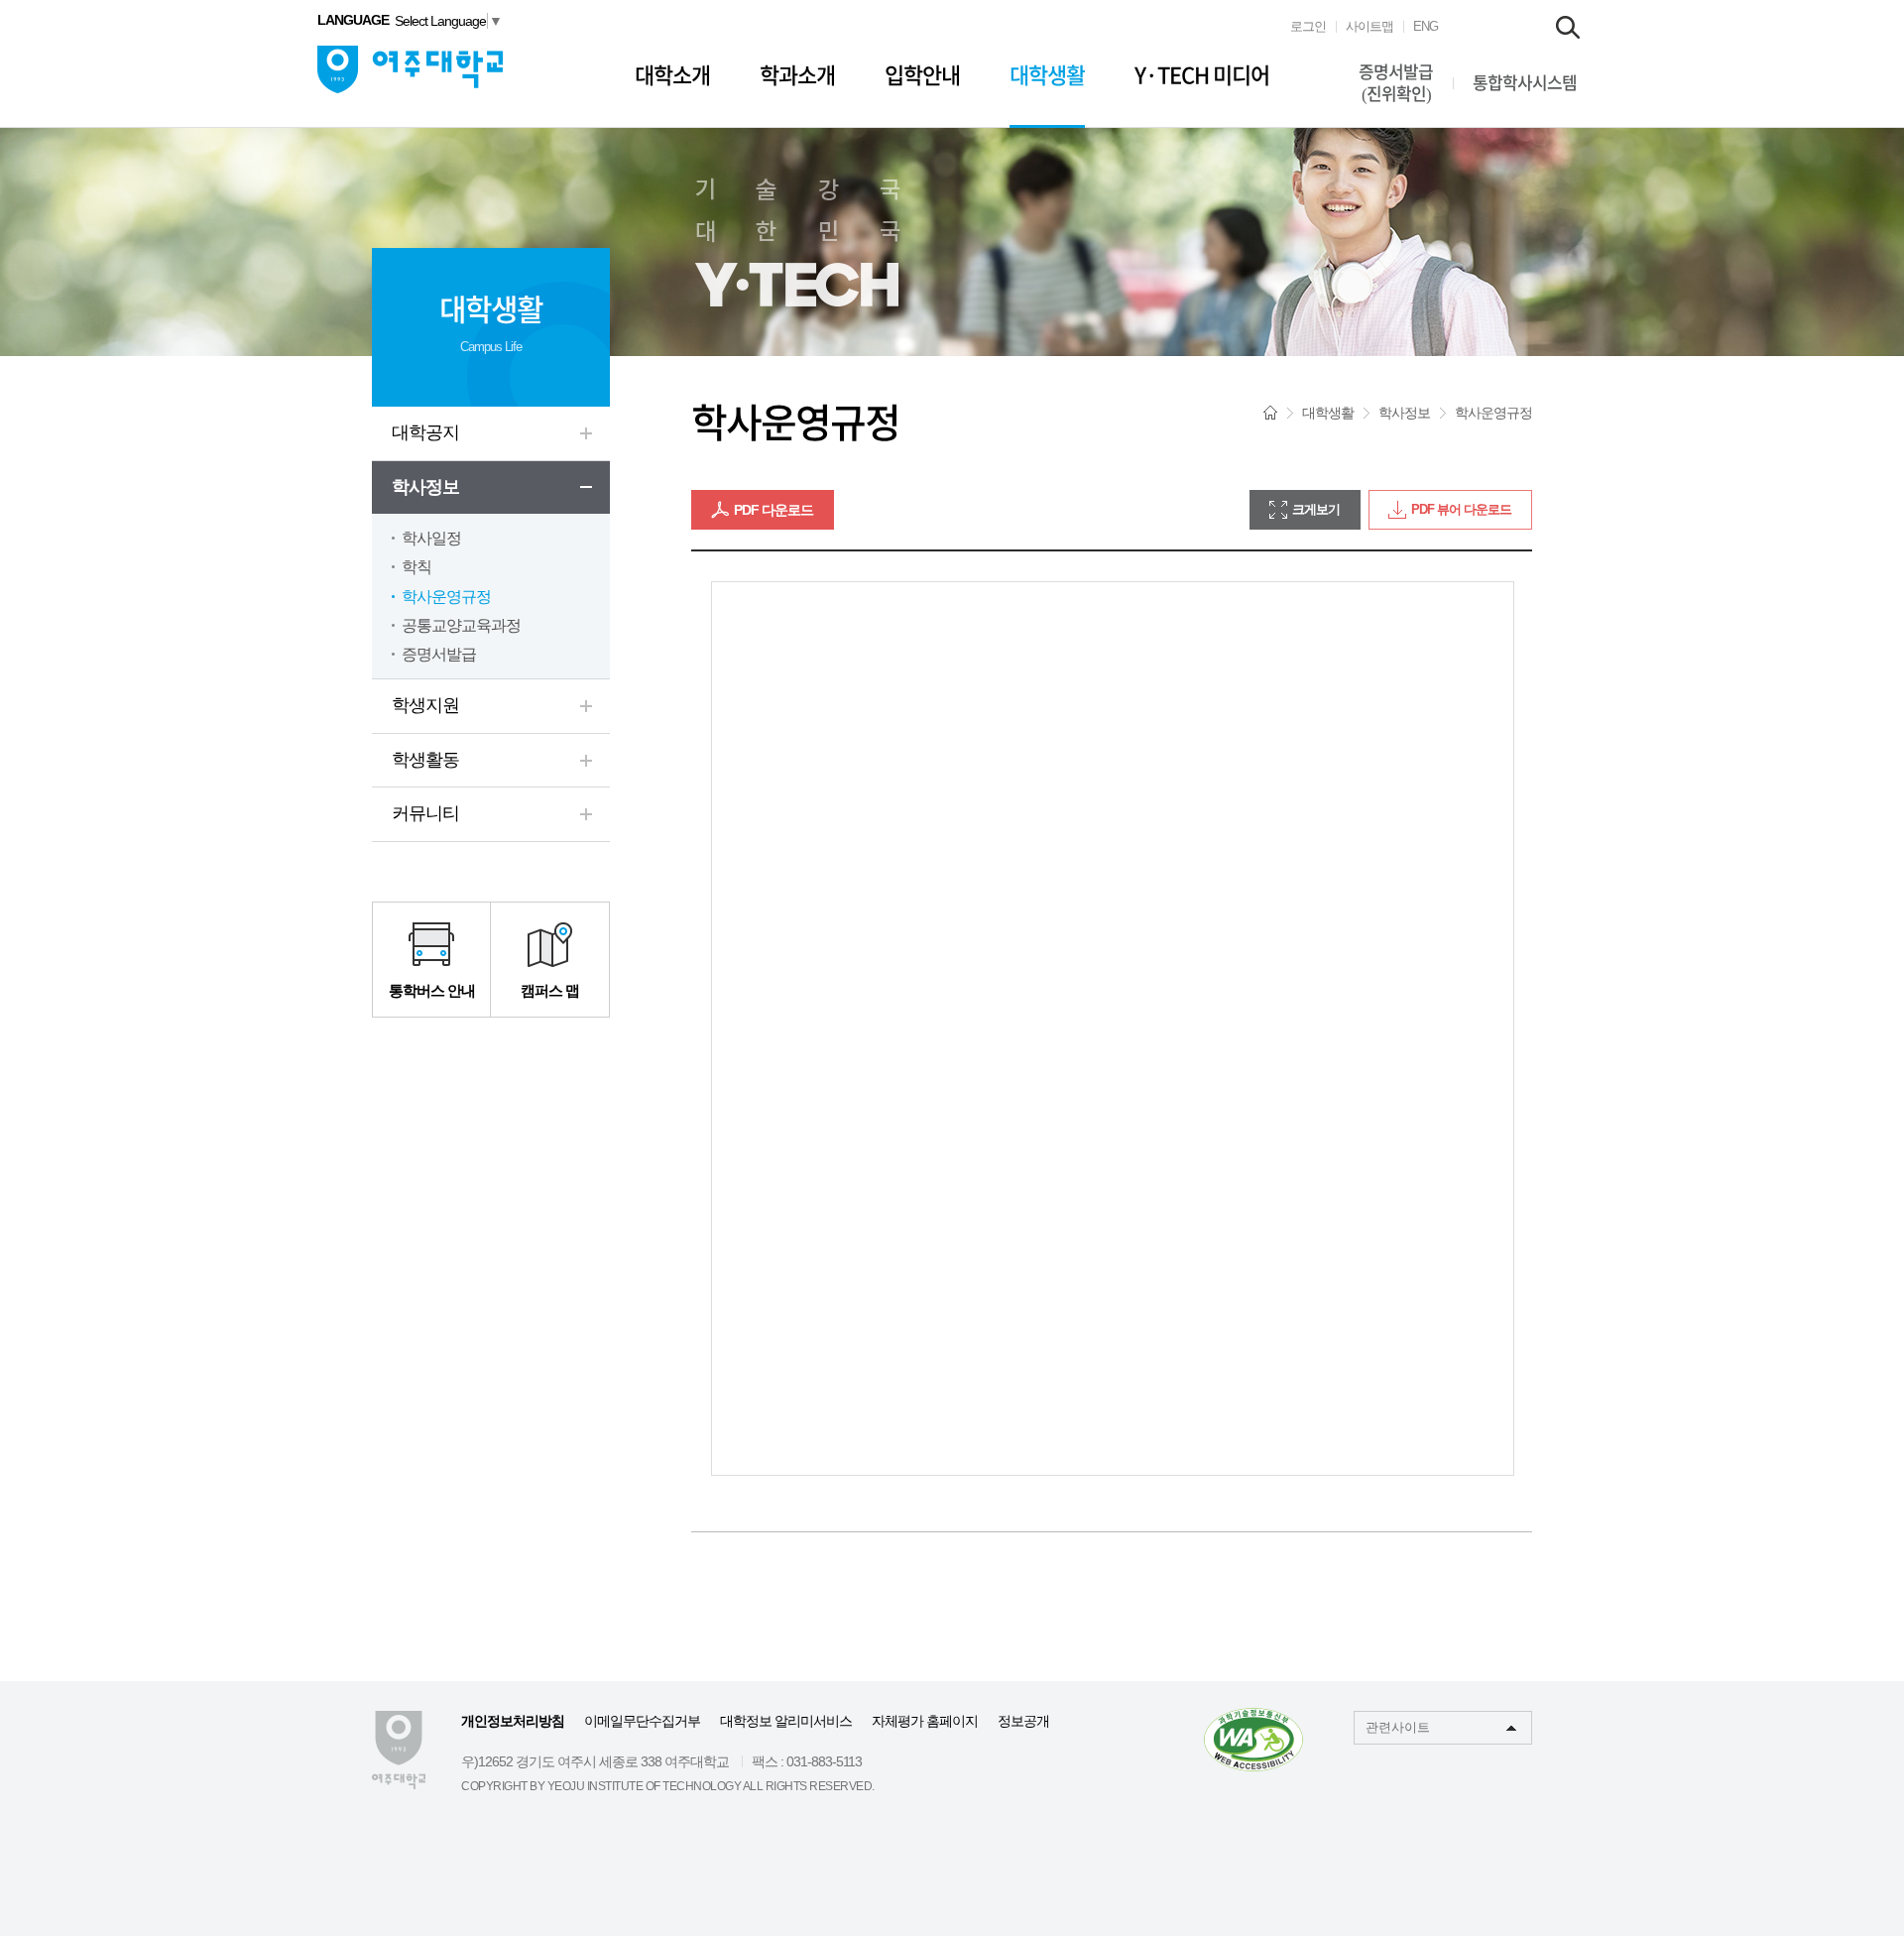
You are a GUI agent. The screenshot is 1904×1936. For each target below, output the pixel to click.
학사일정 (431, 538)
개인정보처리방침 (513, 1721)
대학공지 (425, 432)
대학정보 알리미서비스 (786, 1721)
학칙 (416, 567)
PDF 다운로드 (773, 510)
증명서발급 (439, 654)
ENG (1426, 26)
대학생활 (1047, 75)
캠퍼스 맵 (550, 990)
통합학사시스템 (1525, 83)
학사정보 (425, 487)
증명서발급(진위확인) (1396, 83)
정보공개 (1023, 1721)
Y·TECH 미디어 (1202, 75)
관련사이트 (1398, 1727)
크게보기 (1316, 509)
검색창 (1568, 27)
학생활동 (425, 760)
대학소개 (672, 75)
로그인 (1308, 26)
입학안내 (922, 75)
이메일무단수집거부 (642, 1721)
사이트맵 (1369, 26)
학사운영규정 (446, 597)
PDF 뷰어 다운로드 (1461, 509)
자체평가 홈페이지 (925, 1721)
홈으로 (1270, 413)
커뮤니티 (425, 813)
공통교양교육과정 (461, 625)
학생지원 (425, 705)
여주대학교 (410, 69)
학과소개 (797, 75)
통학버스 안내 (432, 990)
